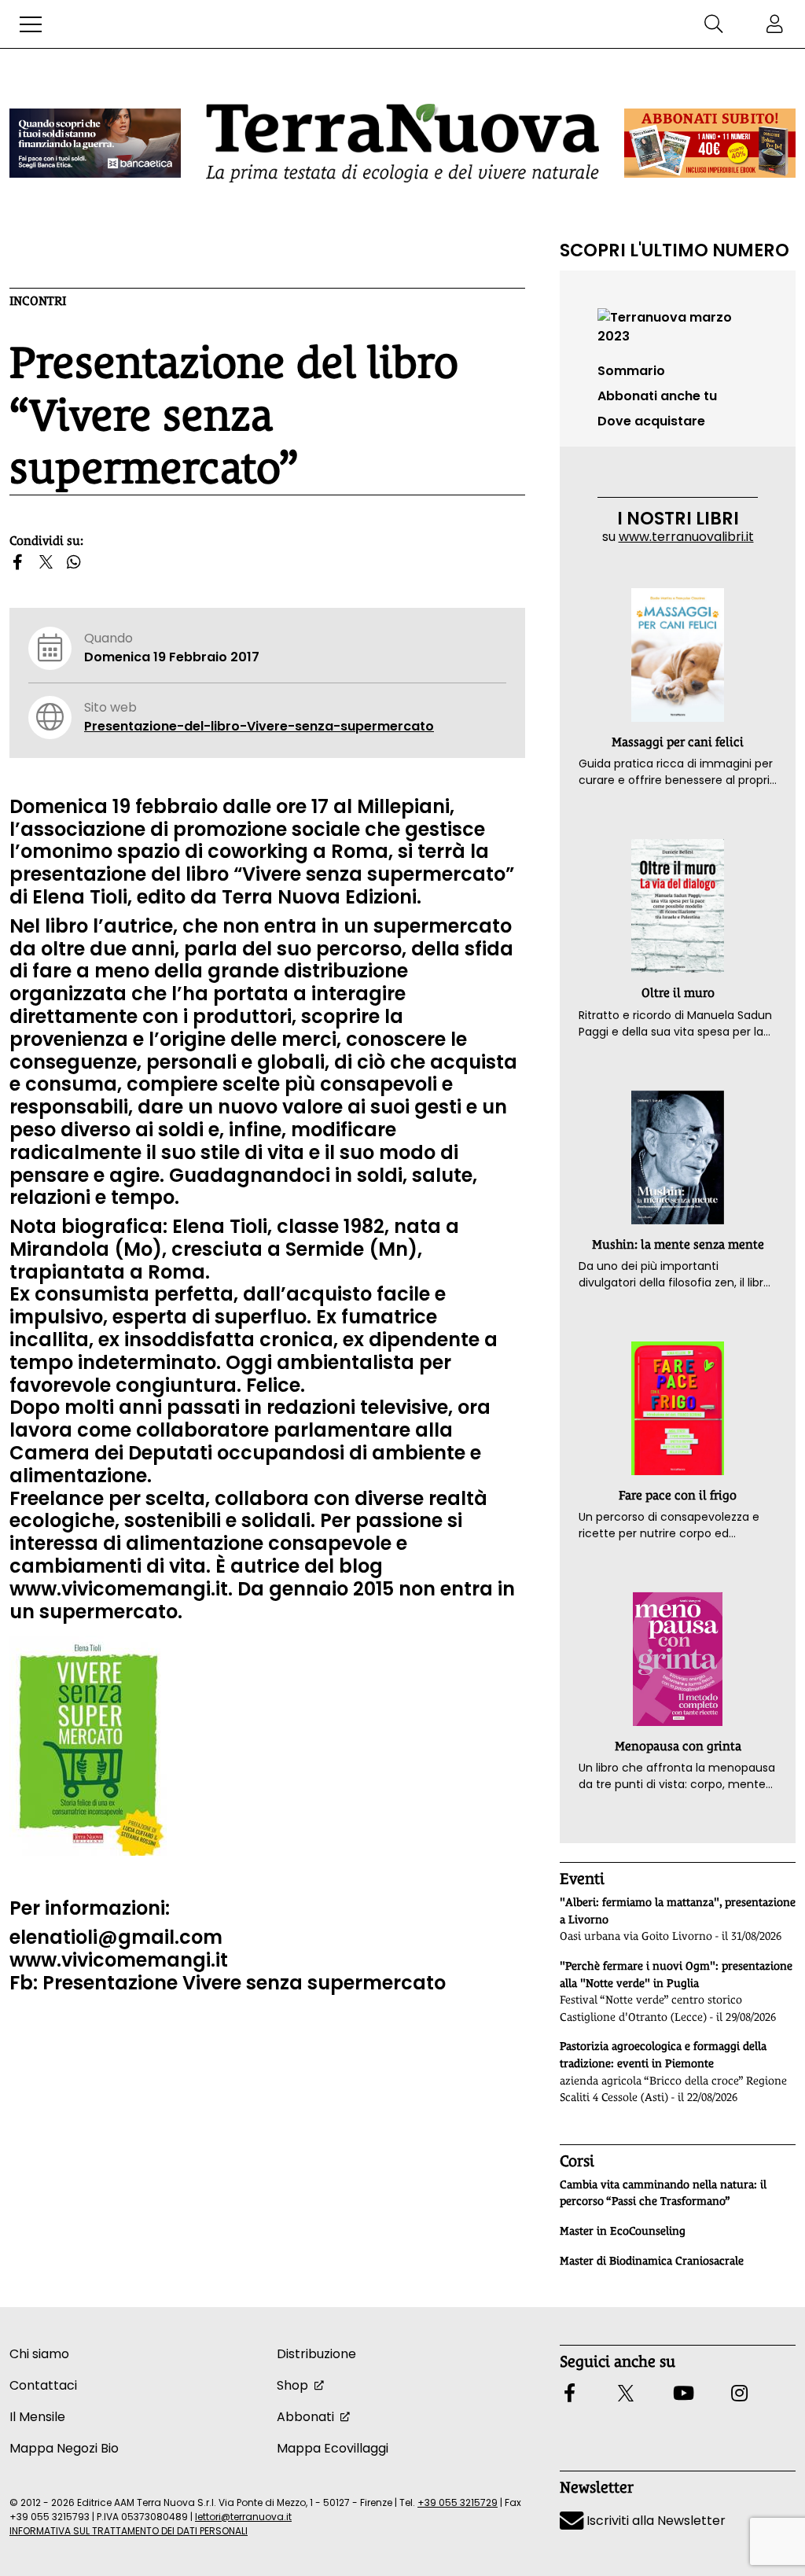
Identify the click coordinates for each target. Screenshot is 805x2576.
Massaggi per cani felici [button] (678, 742)
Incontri (38, 301)
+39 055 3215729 (458, 2502)
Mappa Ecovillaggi (333, 2448)
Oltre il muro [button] (678, 993)
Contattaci (43, 2385)
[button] (31, 24)
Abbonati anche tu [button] (657, 396)
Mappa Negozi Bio (64, 2448)
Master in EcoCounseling (623, 2231)
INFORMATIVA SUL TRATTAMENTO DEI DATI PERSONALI (129, 2531)
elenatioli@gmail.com (116, 1937)
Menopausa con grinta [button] (678, 1746)
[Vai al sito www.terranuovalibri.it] (88, 1744)
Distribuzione (316, 2354)
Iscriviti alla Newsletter (654, 2521)
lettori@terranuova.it (243, 2517)
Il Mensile (37, 2417)
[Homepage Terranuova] (402, 143)
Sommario (631, 371)
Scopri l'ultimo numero (675, 250)
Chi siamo (39, 2354)
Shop (292, 2385)
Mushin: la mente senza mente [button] (678, 1244)
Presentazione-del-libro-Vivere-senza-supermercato (259, 726)
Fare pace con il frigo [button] (678, 1495)
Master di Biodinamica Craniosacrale (652, 2261)
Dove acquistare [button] (651, 421)
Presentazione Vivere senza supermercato (244, 1983)
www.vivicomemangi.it (119, 1589)
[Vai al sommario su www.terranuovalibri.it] (678, 326)
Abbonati (305, 2417)
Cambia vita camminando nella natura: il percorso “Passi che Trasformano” (663, 2193)
